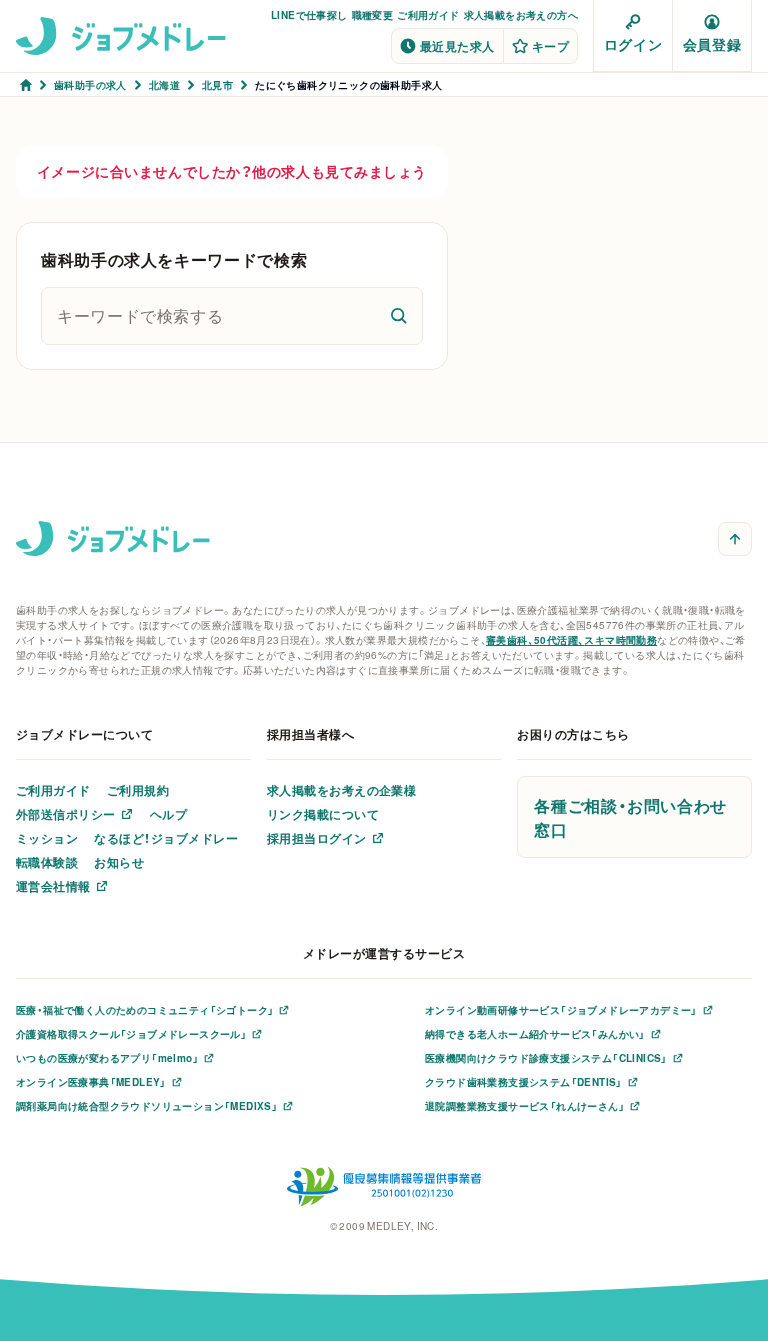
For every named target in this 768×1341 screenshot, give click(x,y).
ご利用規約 (138, 790)
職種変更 (373, 14)
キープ (550, 46)
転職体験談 (47, 862)
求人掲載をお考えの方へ (521, 14)
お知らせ (119, 862)
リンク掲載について (323, 814)
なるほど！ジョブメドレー (166, 838)
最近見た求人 (457, 46)
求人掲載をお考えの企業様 (342, 790)
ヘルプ (168, 814)
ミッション (47, 838)
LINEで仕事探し (309, 14)
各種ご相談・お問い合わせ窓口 (630, 817)
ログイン (633, 44)
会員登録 (712, 44)
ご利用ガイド (428, 14)
